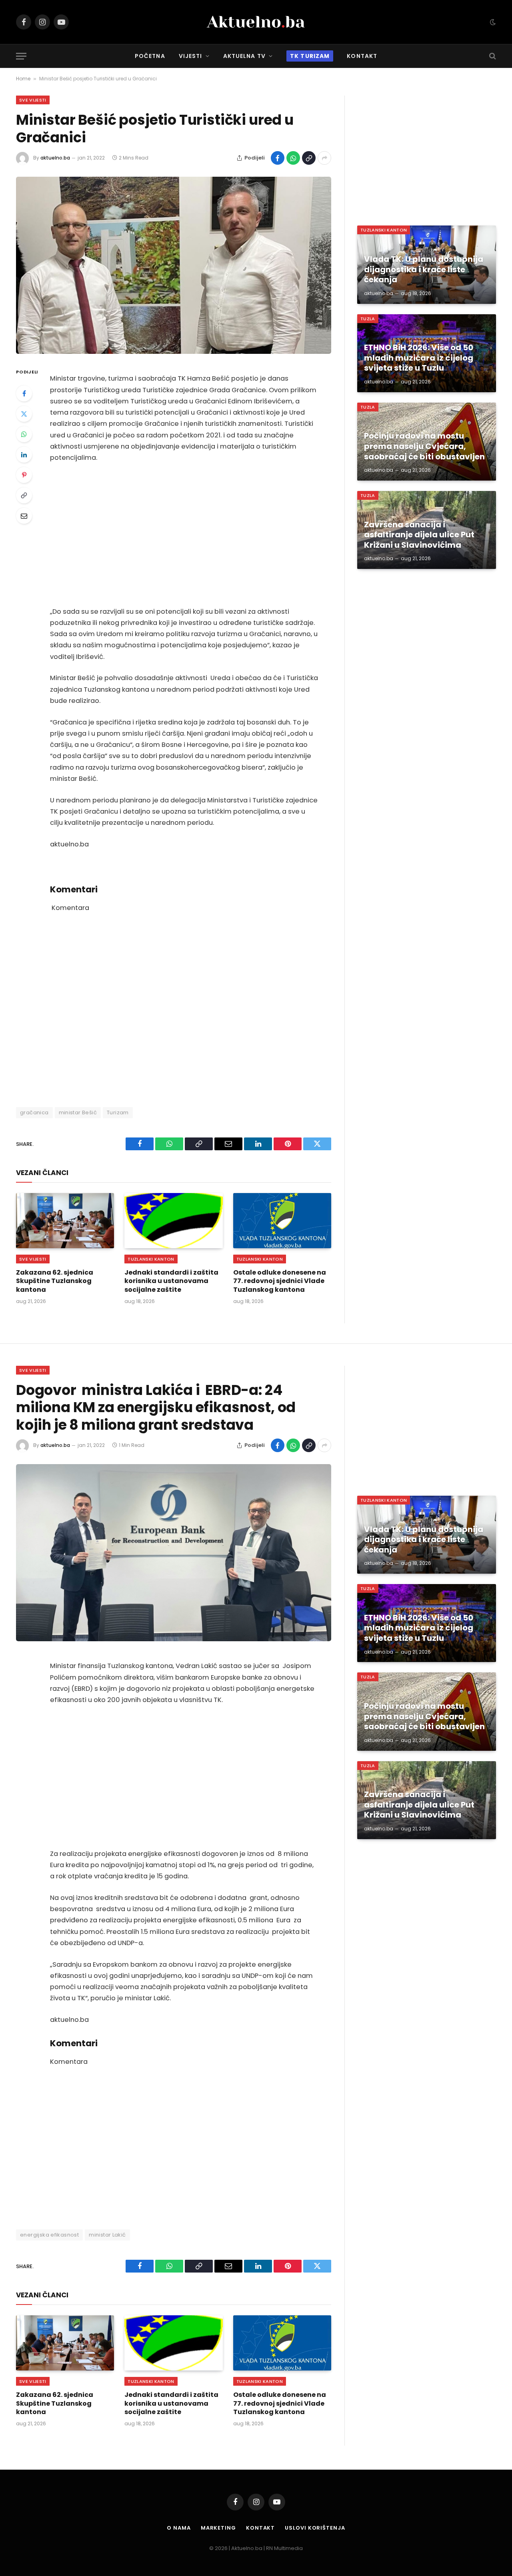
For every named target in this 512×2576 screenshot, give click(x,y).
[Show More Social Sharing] (324, 158)
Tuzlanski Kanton (151, 1259)
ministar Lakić (107, 2235)
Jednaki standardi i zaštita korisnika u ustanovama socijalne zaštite (171, 1281)
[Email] (24, 516)
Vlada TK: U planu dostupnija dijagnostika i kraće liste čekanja (424, 270)
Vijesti (191, 56)
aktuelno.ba (55, 158)
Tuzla (368, 319)
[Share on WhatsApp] (293, 158)
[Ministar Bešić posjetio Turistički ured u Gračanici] (174, 265)
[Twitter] (24, 414)
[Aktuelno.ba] (256, 22)
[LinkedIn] (24, 455)
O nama (179, 2528)
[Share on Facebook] (278, 158)
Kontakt (362, 56)
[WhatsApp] (24, 434)
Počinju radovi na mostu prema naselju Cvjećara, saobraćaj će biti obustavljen (424, 446)
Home (23, 79)
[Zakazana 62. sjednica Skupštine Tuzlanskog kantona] (65, 1221)
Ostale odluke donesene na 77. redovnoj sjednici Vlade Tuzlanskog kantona (280, 1281)
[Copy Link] (309, 158)
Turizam (118, 1112)
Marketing (218, 2528)
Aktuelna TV (244, 56)
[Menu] (21, 56)
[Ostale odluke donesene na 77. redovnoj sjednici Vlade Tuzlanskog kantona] (282, 1221)
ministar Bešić (78, 1112)
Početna (150, 56)
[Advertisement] (184, 535)
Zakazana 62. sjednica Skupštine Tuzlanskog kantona (55, 1281)
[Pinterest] (24, 475)
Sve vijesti (33, 100)
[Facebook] (24, 393)
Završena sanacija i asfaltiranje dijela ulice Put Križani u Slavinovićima (419, 535)
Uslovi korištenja (315, 2528)
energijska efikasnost (49, 2235)
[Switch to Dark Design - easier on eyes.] (492, 22)
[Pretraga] (492, 56)
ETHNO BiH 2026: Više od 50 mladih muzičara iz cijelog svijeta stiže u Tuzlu (419, 358)
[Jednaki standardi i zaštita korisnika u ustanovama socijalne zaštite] (173, 1221)
